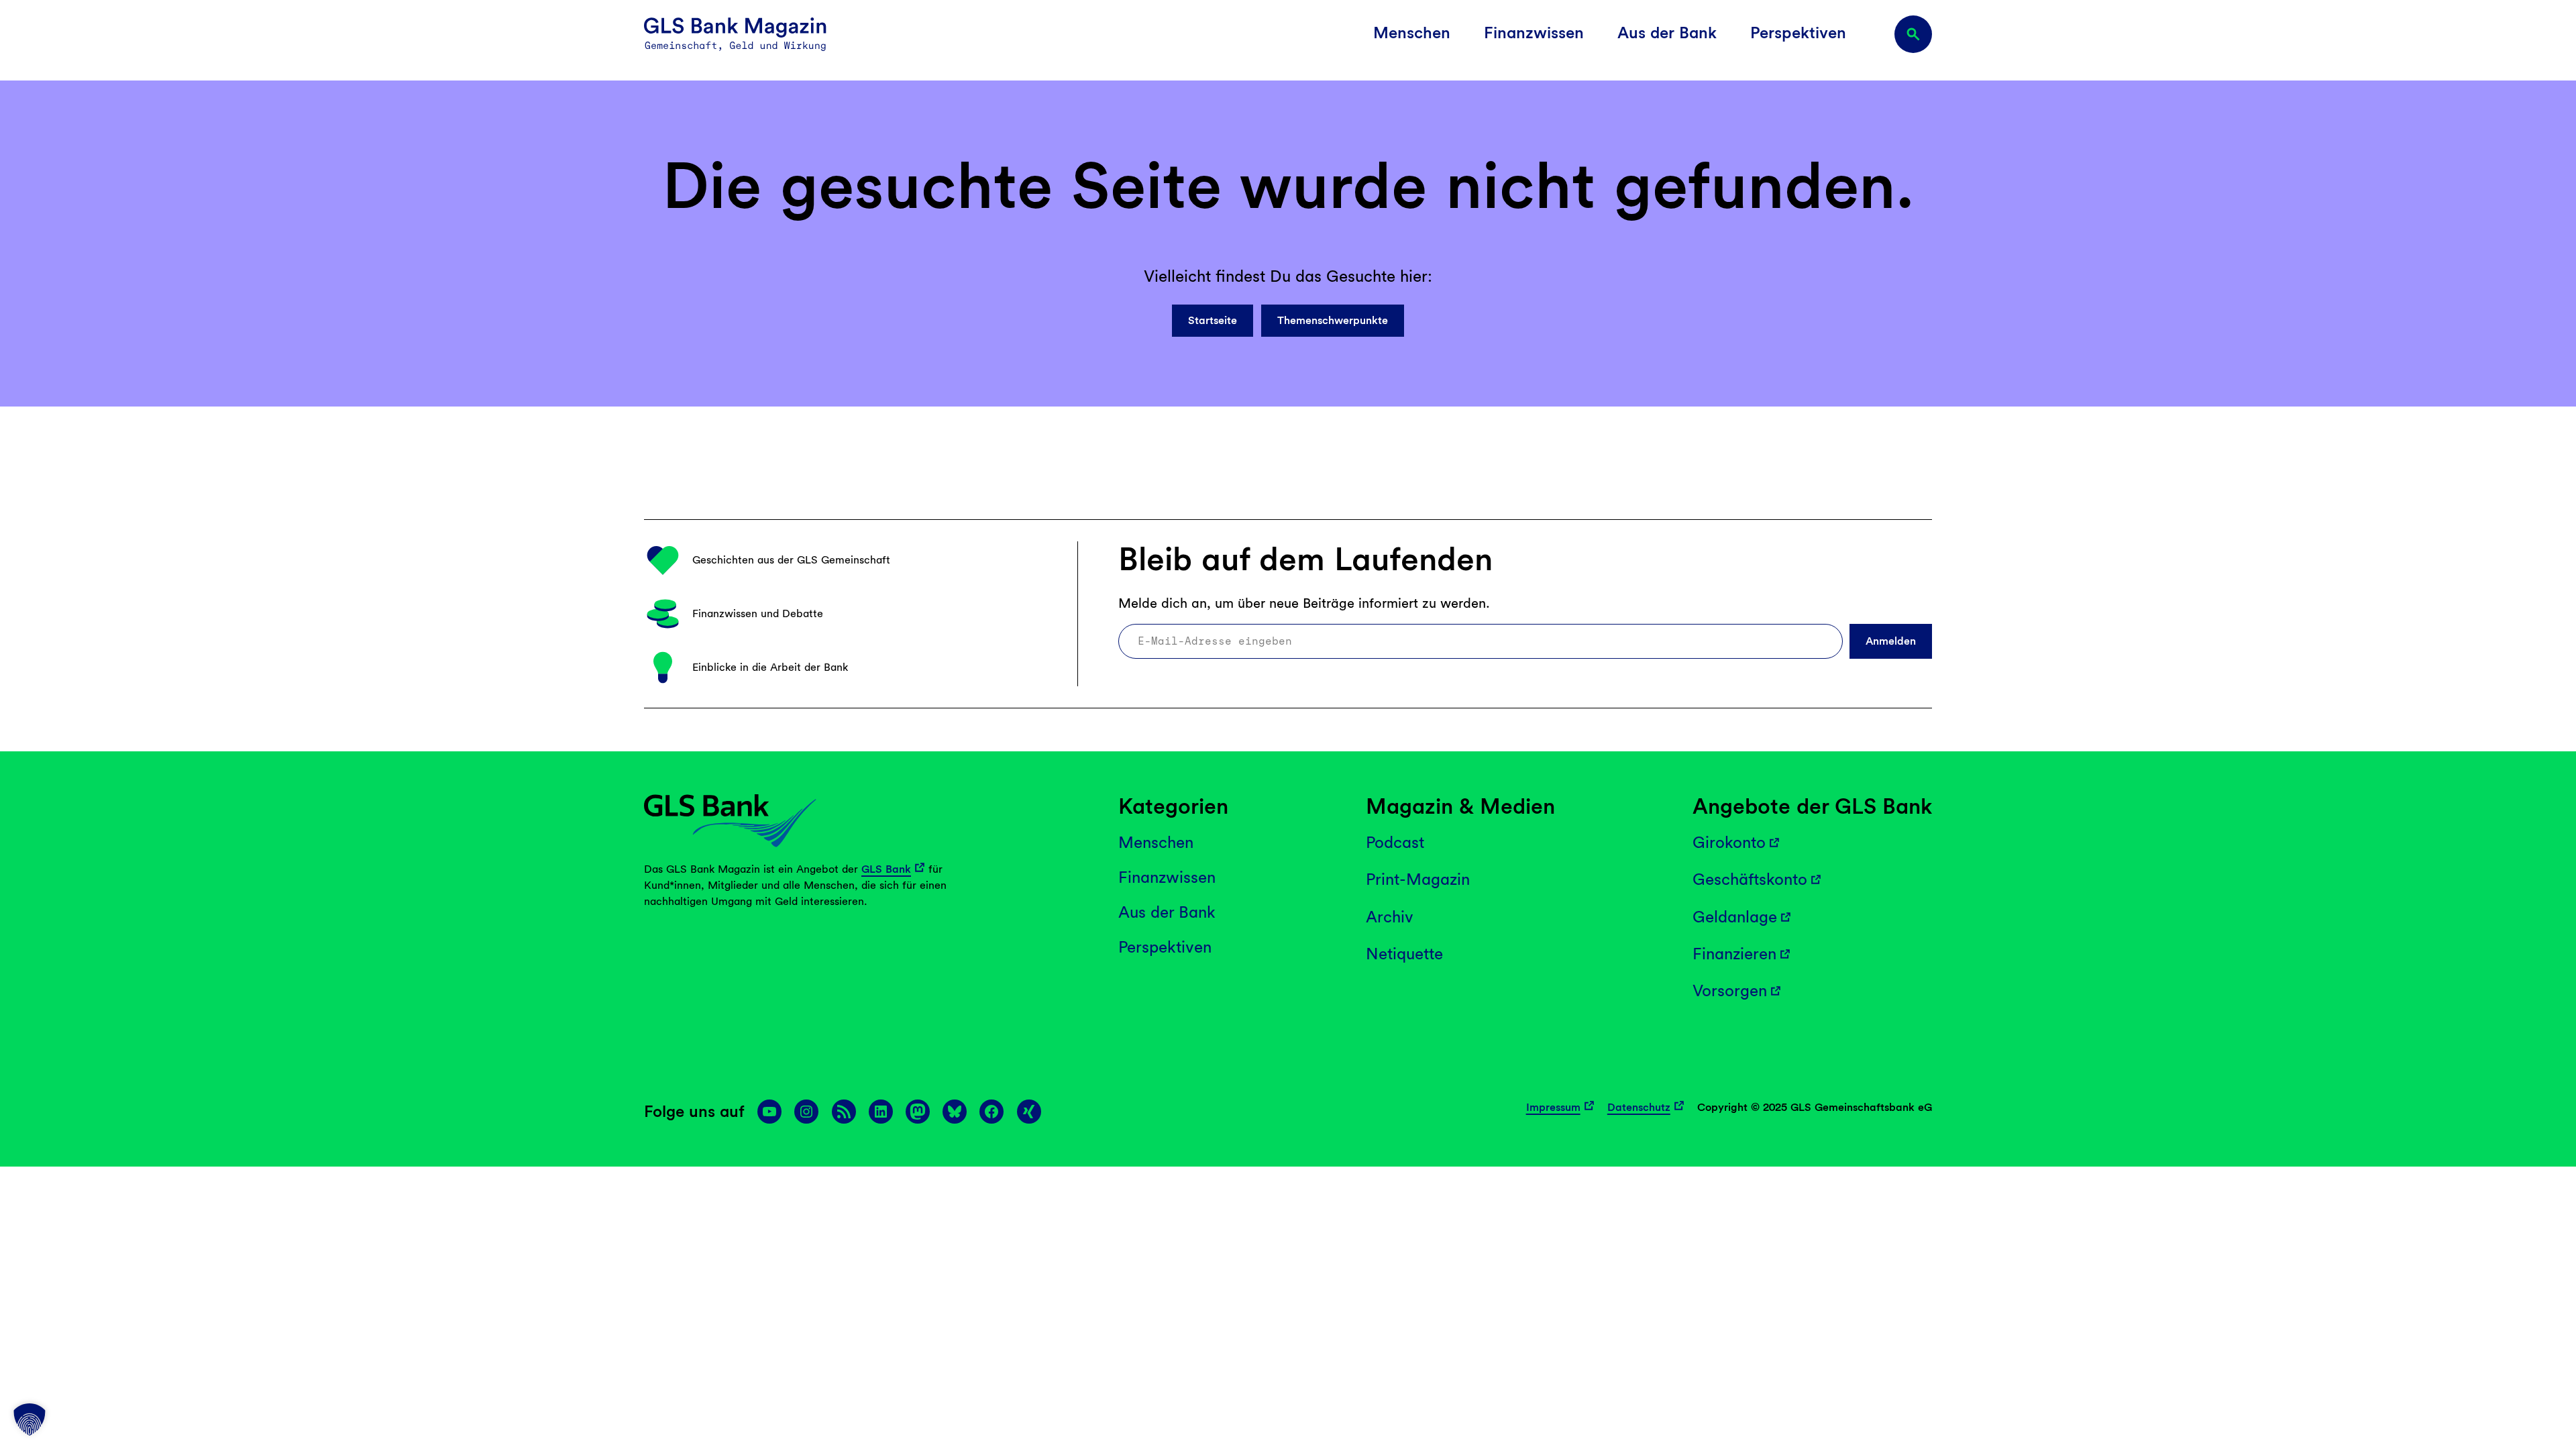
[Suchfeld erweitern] (1913, 34)
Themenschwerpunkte (1333, 320)
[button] (30, 1419)
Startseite (1213, 320)
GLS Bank (886, 869)
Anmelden (1891, 641)
